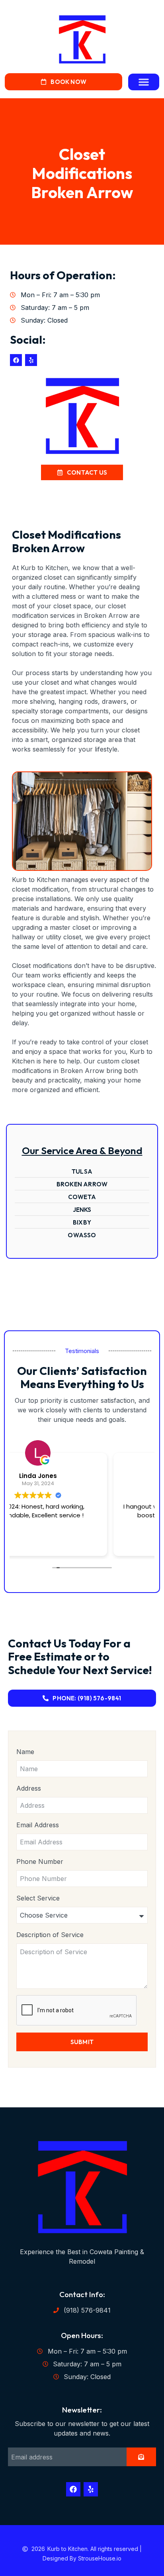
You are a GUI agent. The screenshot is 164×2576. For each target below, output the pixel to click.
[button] (144, 82)
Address (29, 1788)
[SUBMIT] (141, 2457)
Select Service (38, 1898)
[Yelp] (31, 360)
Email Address (38, 1825)
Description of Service (50, 1935)
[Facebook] (16, 360)
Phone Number (40, 1861)
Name (25, 1752)
